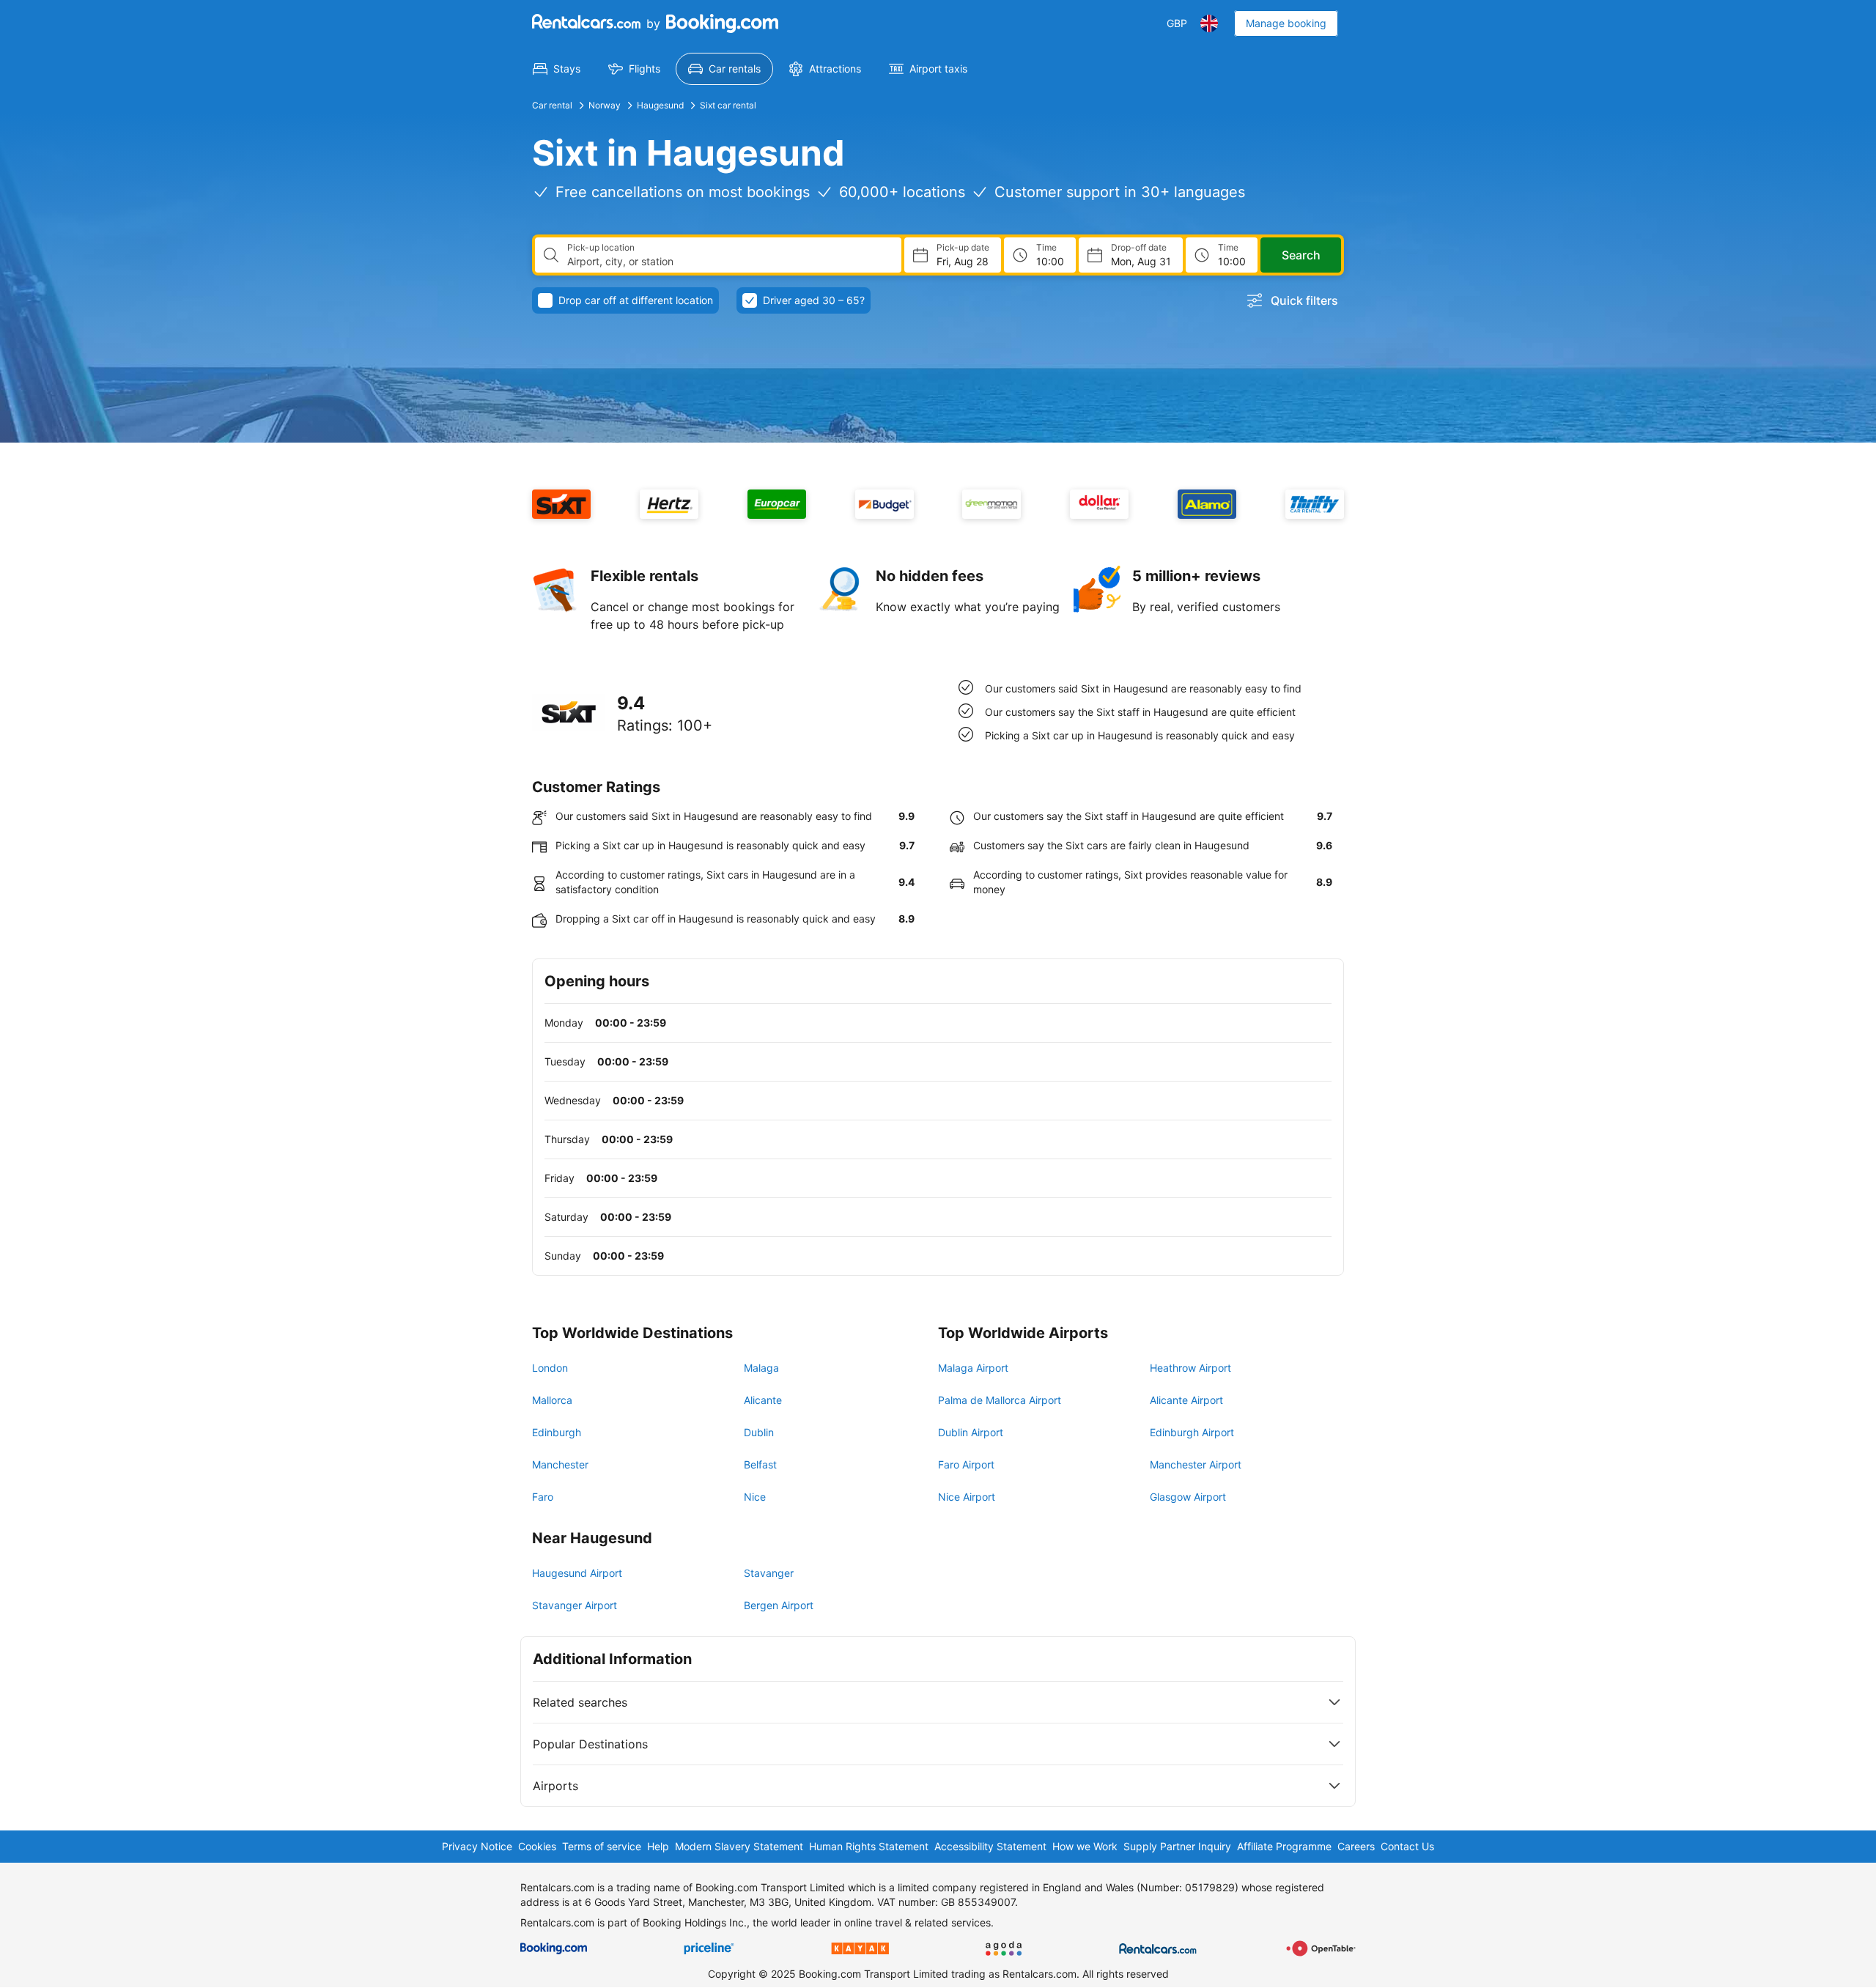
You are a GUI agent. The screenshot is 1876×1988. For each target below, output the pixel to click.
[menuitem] (557, 69)
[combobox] (728, 262)
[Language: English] (1209, 23)
